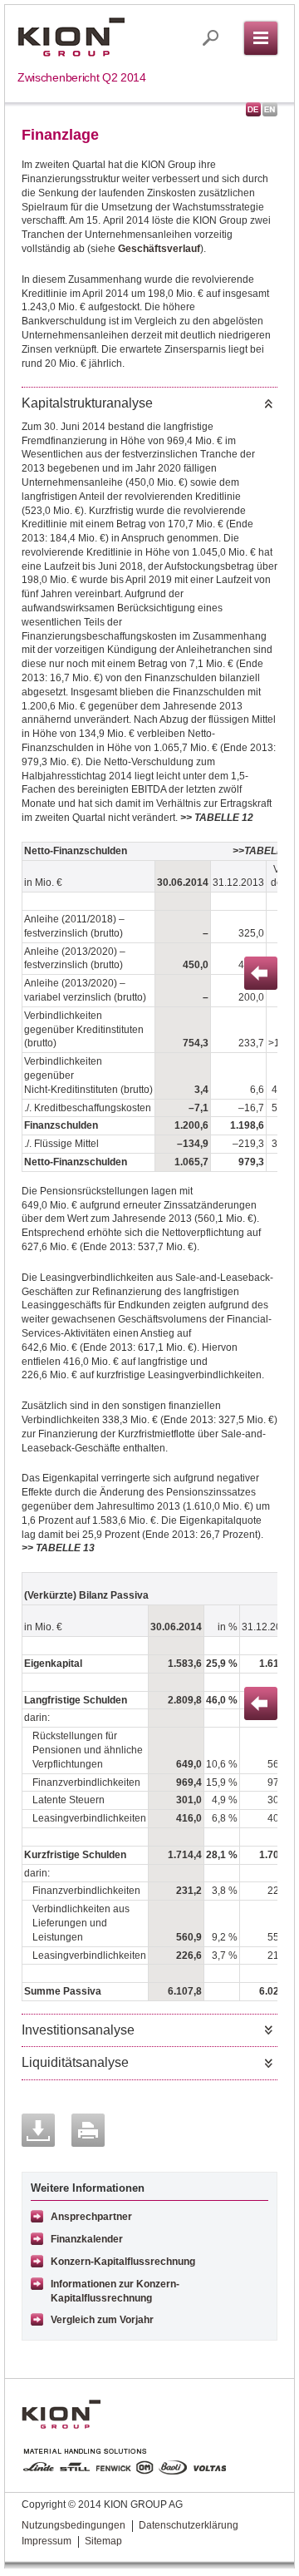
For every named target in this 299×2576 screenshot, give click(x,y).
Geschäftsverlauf (159, 249)
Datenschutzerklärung (189, 2525)
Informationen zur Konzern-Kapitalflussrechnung (115, 2291)
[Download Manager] (38, 2130)
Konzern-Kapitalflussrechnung (123, 2262)
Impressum (47, 2541)
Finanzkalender (87, 2239)
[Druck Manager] (88, 2130)
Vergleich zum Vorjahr (102, 2320)
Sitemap (103, 2541)
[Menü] (261, 38)
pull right (261, 973)
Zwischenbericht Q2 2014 (82, 77)
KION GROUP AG (71, 37)
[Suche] (211, 38)
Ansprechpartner (91, 2217)
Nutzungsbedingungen (74, 2525)
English (270, 109)
